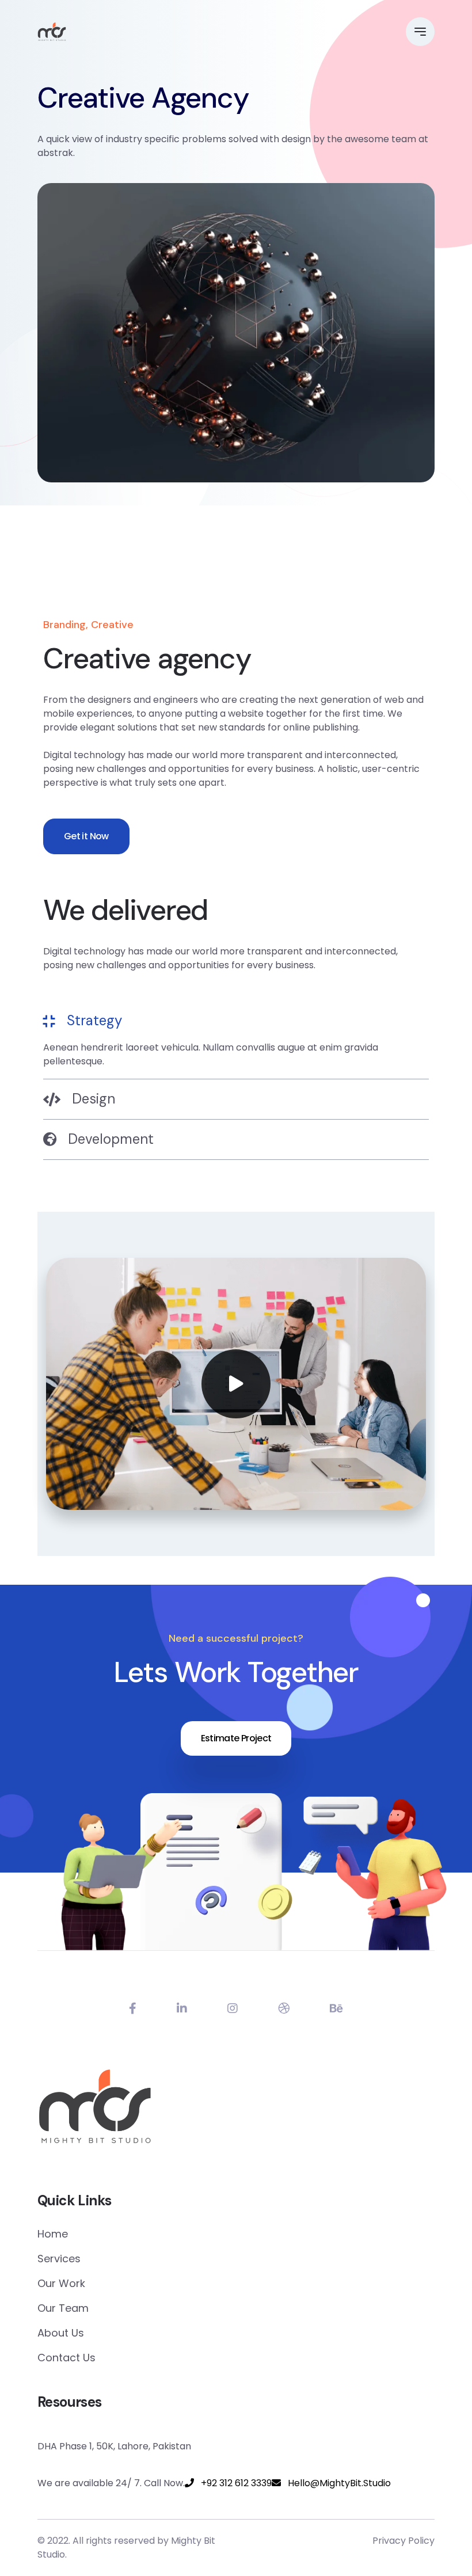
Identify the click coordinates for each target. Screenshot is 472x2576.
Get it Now (86, 836)
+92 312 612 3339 (233, 2483)
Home (53, 2234)
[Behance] (336, 2008)
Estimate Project (236, 1738)
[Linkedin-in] (182, 2008)
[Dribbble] (284, 2008)
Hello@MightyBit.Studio (336, 2483)
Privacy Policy (404, 2541)
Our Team (63, 2308)
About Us (61, 2333)
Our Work (61, 2283)
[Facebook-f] (133, 2008)
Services (59, 2259)
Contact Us (66, 2358)
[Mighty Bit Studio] (52, 32)
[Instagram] (233, 2008)
